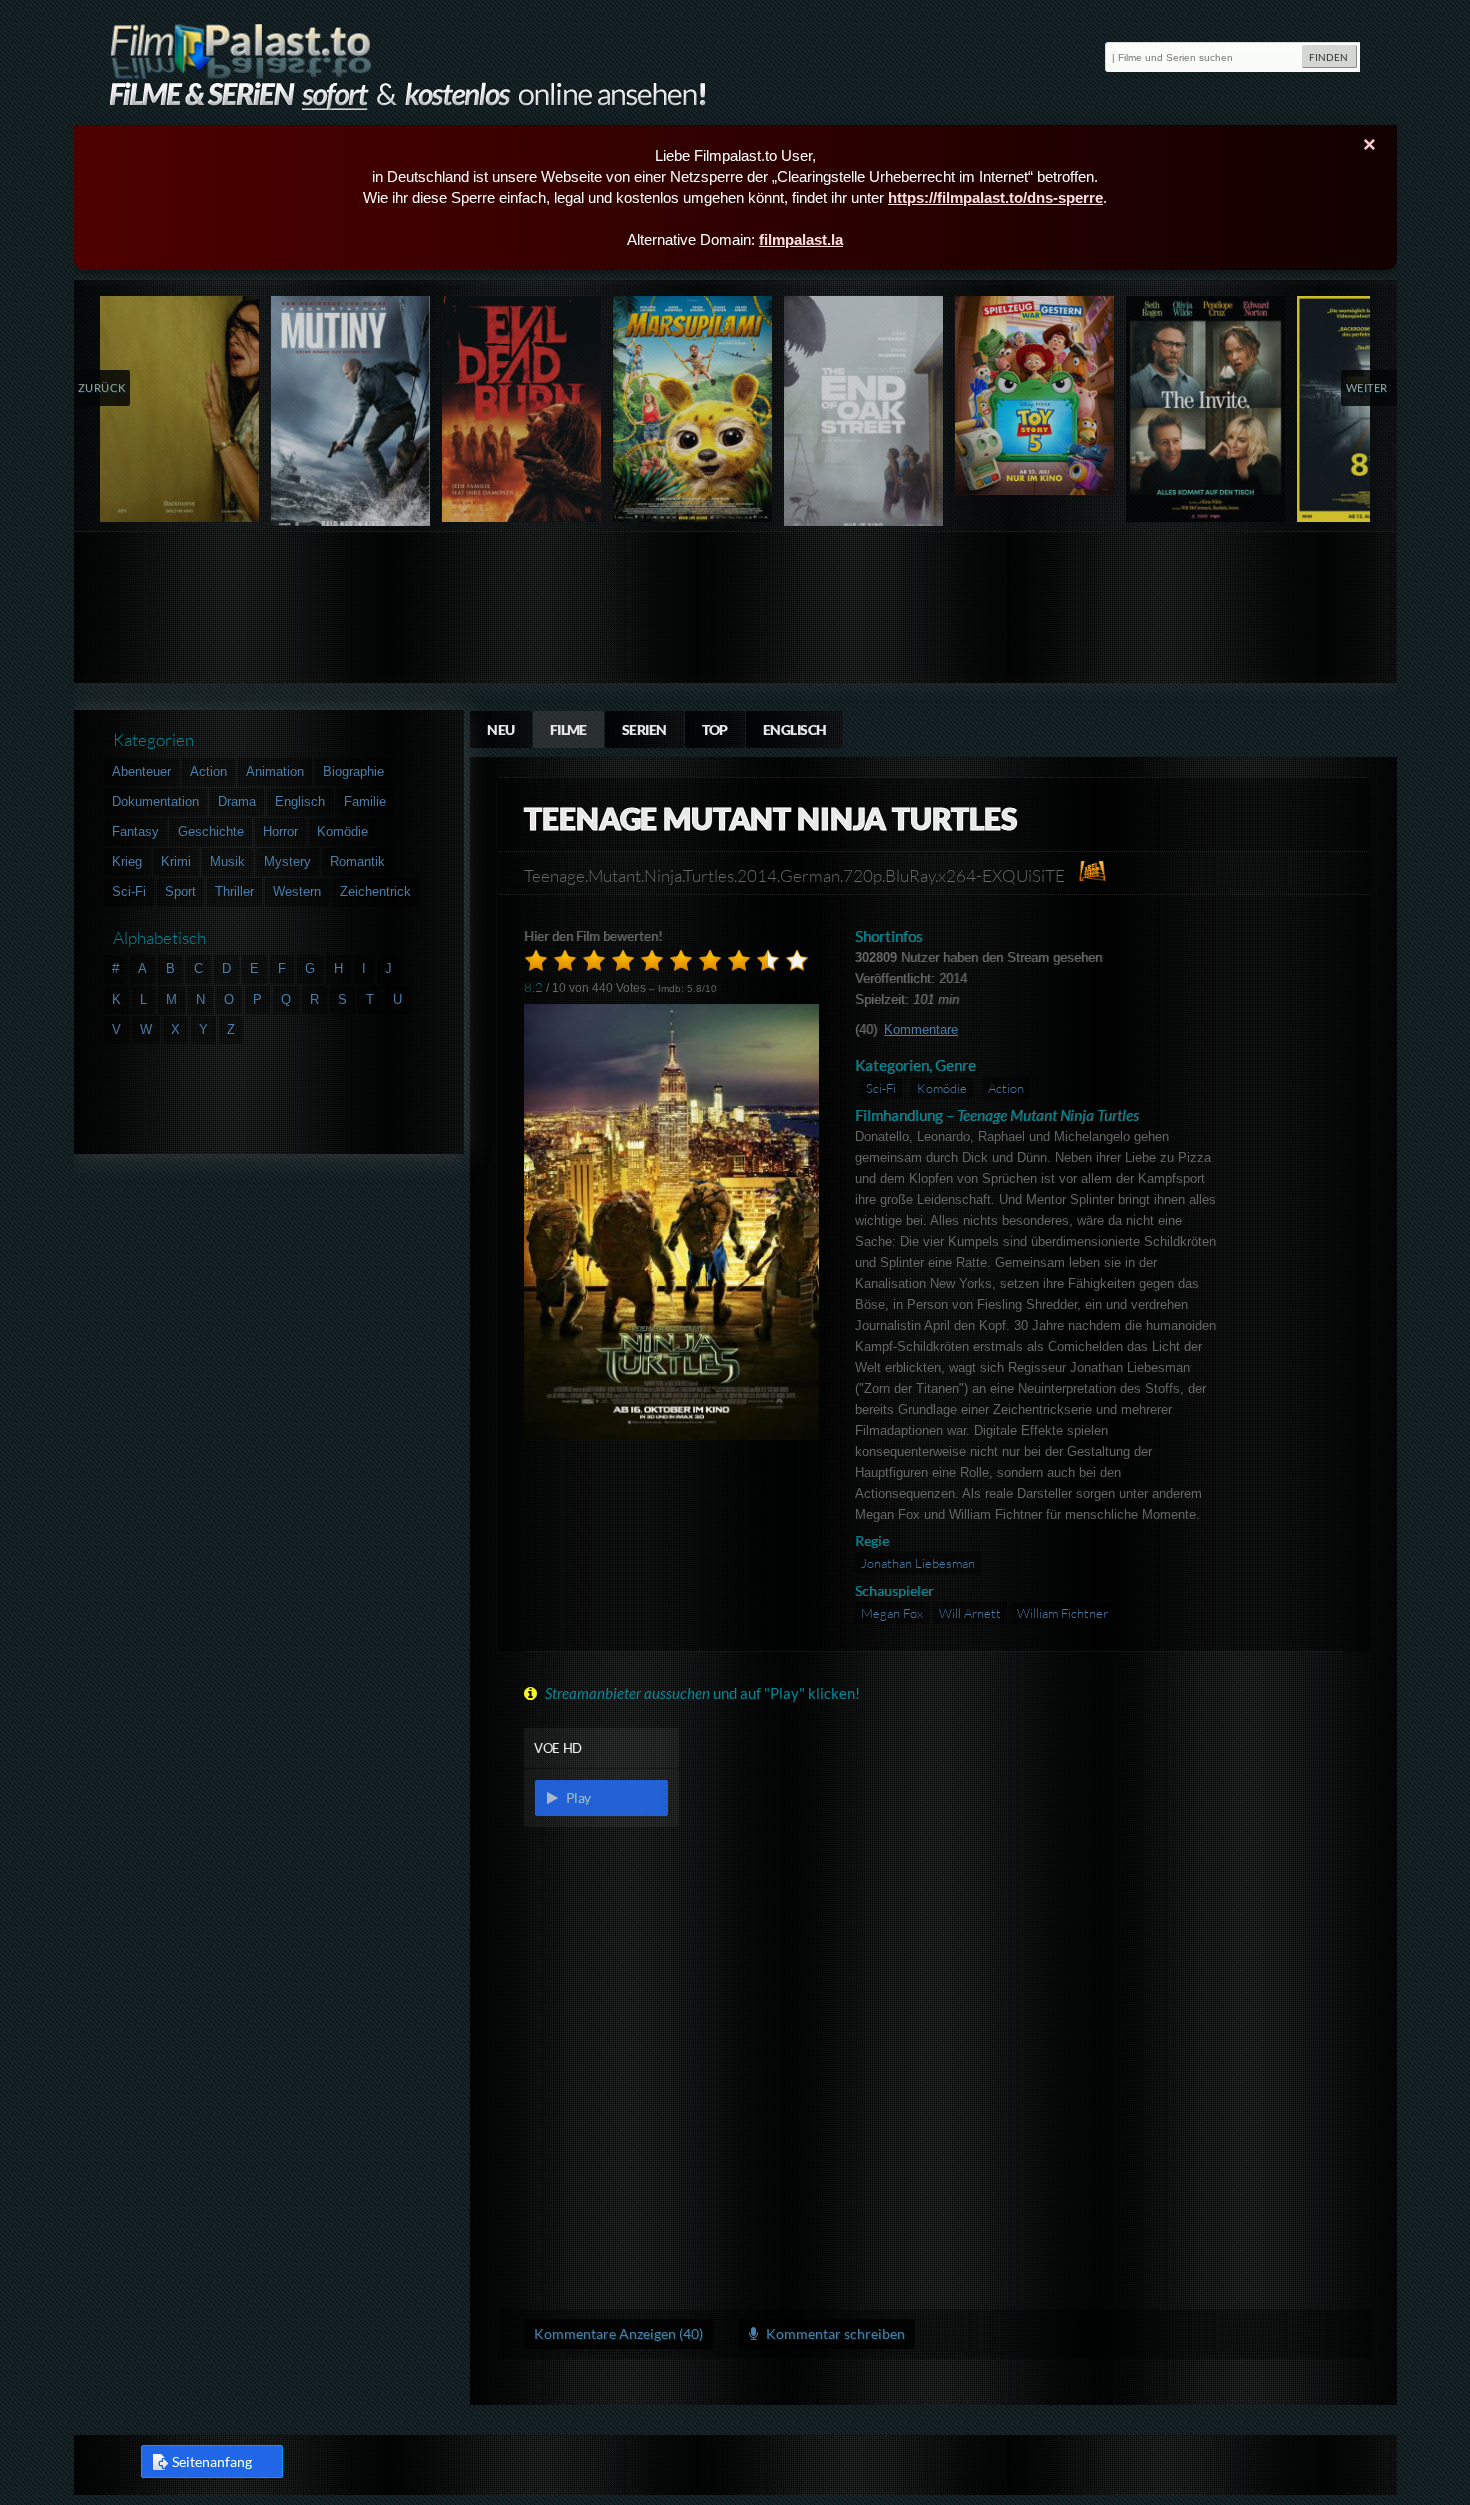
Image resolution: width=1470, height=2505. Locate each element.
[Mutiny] (351, 415)
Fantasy (135, 831)
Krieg (127, 861)
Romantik (357, 861)
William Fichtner (1062, 1613)
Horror (280, 831)
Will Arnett (970, 1613)
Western (297, 891)
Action (1006, 1088)
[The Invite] (1206, 409)
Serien (644, 729)
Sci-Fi (881, 1088)
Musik (227, 861)
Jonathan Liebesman (918, 1563)
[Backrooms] (180, 409)
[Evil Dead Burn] (522, 409)
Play (577, 1797)
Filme (568, 729)
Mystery (287, 861)
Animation (275, 771)
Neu (500, 729)
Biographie (353, 771)
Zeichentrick (375, 891)
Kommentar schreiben (834, 2333)
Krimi (176, 861)
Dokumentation (155, 801)
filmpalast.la (801, 239)
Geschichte (211, 831)
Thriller (234, 891)
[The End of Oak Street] (864, 415)
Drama (237, 801)
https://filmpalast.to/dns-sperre (995, 197)
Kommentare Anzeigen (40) (618, 2333)
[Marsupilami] (693, 409)
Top (715, 729)
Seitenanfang (212, 2461)
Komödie (942, 1088)
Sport (180, 891)
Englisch (795, 729)
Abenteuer (141, 771)
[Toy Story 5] (1035, 395)
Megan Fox (892, 1613)
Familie (365, 801)
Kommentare (921, 1029)
